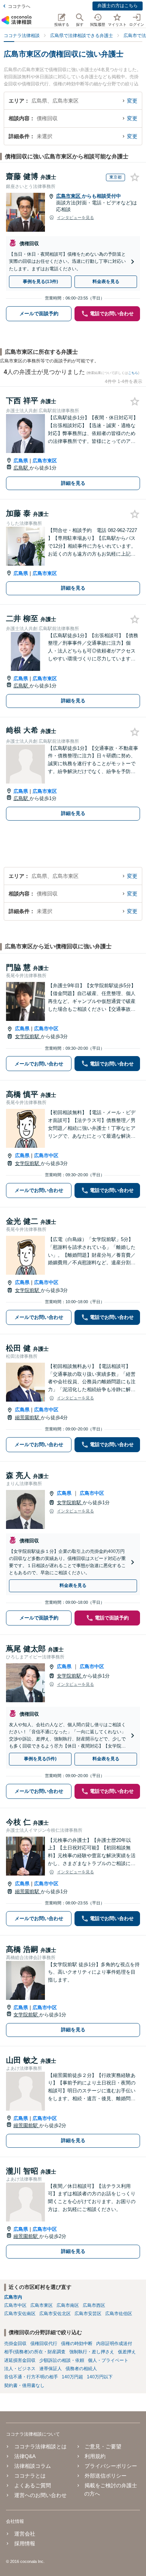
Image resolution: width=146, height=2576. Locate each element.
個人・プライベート (108, 2360)
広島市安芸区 (88, 2314)
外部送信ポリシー (106, 2476)
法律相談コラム (33, 2466)
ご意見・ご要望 (103, 2446)
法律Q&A (25, 2456)
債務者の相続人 (81, 2369)
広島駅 (22, 468)
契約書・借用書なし (24, 2385)
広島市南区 (68, 2305)
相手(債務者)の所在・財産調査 (35, 2352)
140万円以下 (100, 2377)
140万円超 (72, 2377)
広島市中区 (46, 1029)
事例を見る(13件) (40, 282)
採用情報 (25, 2543)
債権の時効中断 (77, 2344)
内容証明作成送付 (114, 2344)
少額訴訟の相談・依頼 (62, 2360)
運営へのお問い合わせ (40, 2495)
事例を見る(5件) (40, 1759)
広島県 (21, 461)
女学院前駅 (28, 1036)
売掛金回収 (15, 2344)
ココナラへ (19, 6)
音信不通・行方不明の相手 (31, 2377)
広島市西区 (94, 2305)
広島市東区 (69, 196)
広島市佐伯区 (119, 2314)
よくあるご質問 (33, 2485)
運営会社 (25, 2534)
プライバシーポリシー (111, 2466)
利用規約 (95, 2456)
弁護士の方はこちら (118, 6)
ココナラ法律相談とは (40, 2446)
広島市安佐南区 (20, 2314)
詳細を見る (73, 483)
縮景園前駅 (28, 1418)
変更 (132, 101)
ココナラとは (30, 2476)
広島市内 (13, 2297)
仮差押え (127, 2352)
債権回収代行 (44, 2344)
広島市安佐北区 (55, 2314)
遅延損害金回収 (20, 2360)
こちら (133, 373)
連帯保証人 (51, 2369)
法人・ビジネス (20, 2369)
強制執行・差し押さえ (92, 2352)
